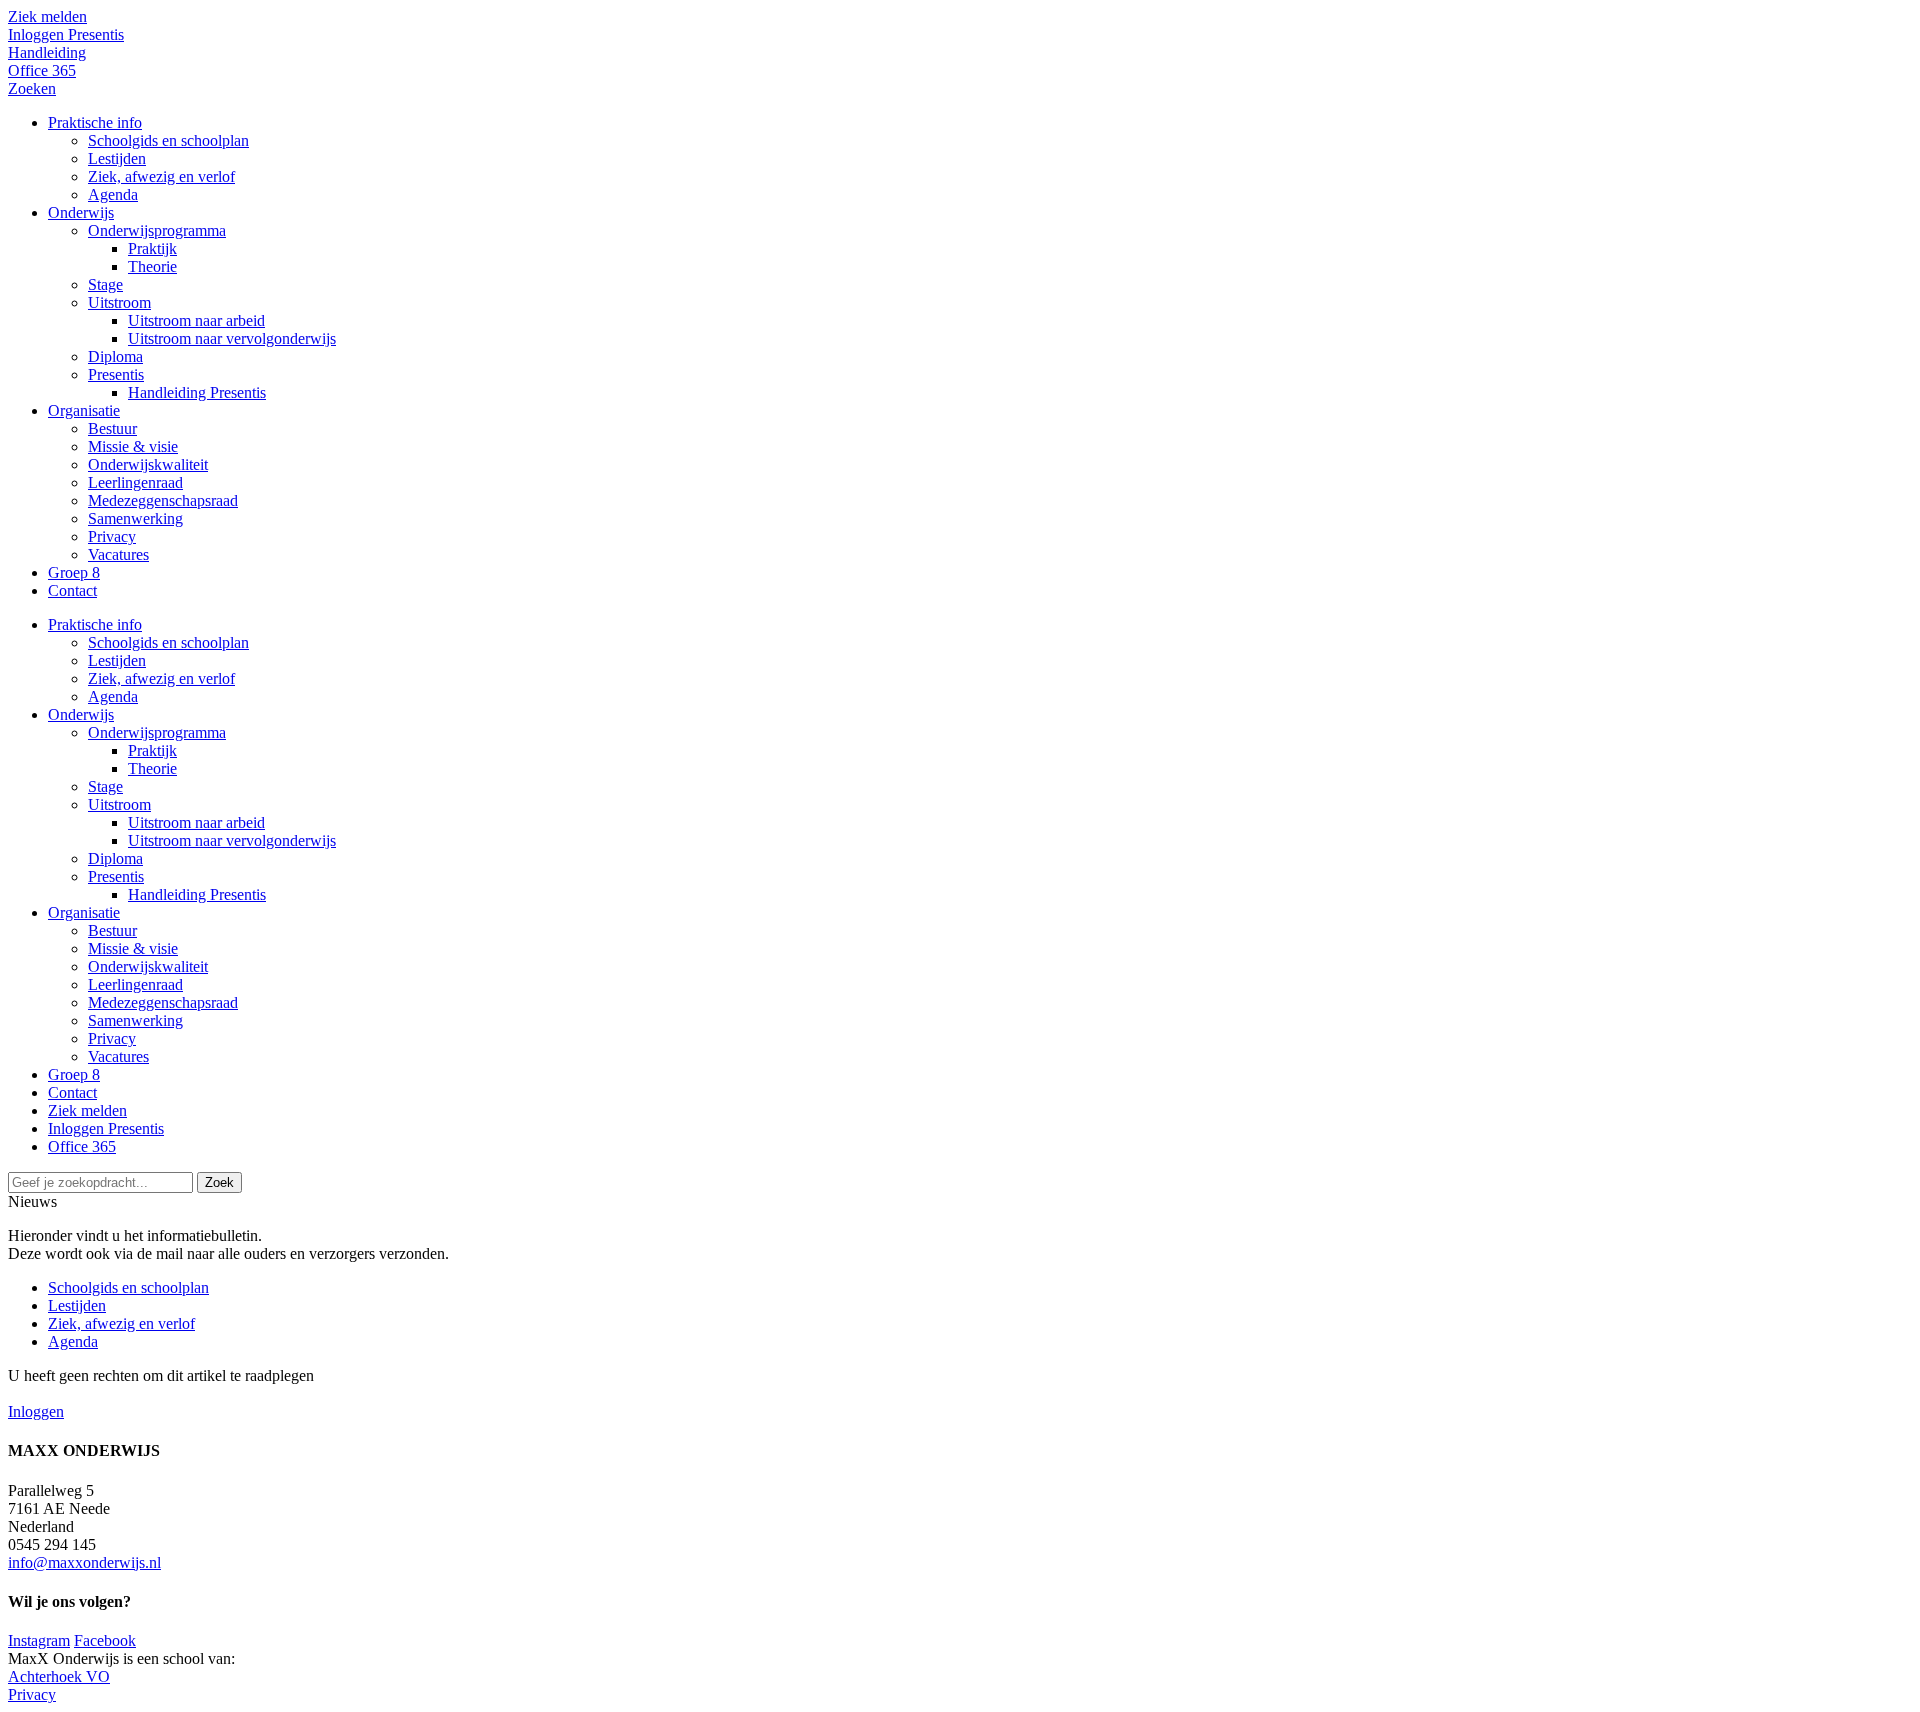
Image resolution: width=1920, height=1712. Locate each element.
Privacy (112, 1038)
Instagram (39, 1640)
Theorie (152, 768)
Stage (105, 786)
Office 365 (42, 70)
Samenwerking (135, 1020)
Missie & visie (133, 948)
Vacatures (118, 1056)
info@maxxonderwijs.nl (84, 1562)
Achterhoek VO (59, 1676)
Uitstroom (119, 804)
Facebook (105, 1640)
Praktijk (152, 750)
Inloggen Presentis (66, 34)
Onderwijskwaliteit (148, 966)
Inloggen (36, 1411)
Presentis (116, 876)
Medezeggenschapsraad (163, 1002)
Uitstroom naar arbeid (196, 822)
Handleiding (47, 52)
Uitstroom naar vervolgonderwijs (232, 840)
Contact (72, 1092)
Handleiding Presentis (197, 894)
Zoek (219, 1182)
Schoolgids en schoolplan (168, 642)
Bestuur (112, 930)
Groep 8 (74, 1074)
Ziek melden (47, 16)
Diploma (115, 858)
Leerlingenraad (135, 984)
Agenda (113, 696)
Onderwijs (81, 714)
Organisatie (84, 912)
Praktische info (95, 624)
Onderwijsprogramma (157, 732)
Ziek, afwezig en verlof (161, 678)
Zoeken (32, 88)
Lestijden (117, 660)
